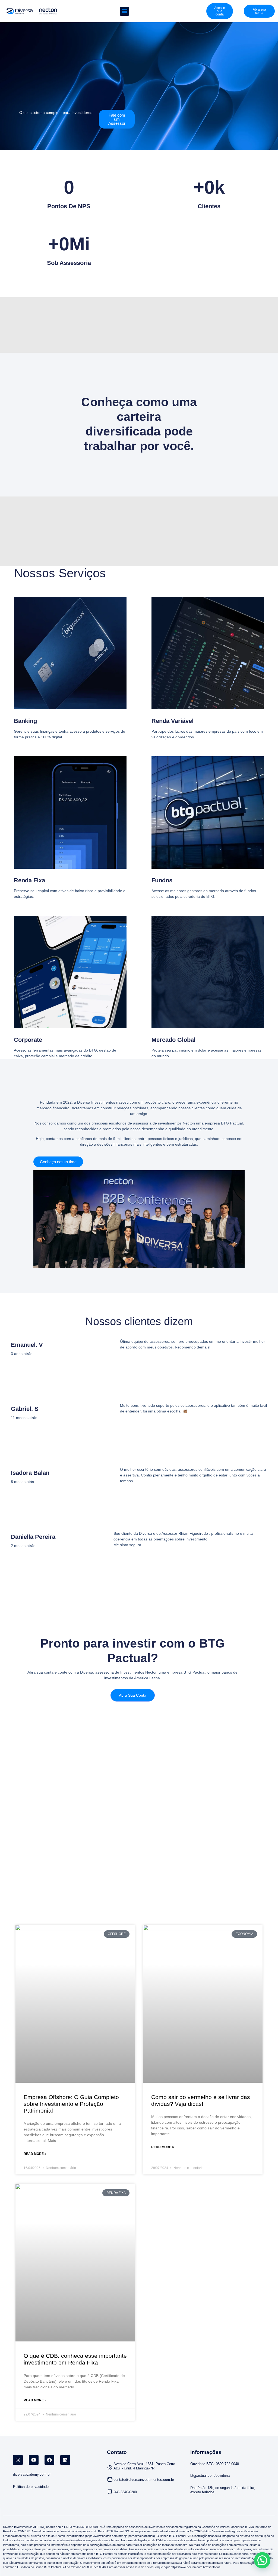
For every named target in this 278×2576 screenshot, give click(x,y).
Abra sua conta (133, 1695)
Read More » (35, 2154)
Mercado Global (173, 1040)
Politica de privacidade (31, 2487)
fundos (162, 880)
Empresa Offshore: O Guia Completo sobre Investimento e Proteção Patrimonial (71, 2104)
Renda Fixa (29, 880)
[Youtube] (34, 2460)
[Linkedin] (65, 2460)
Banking (25, 721)
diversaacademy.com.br (32, 2474)
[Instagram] (18, 2460)
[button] (124, 11)
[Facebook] (49, 2460)
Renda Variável (173, 721)
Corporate (28, 1040)
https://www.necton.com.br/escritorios (195, 2567)
